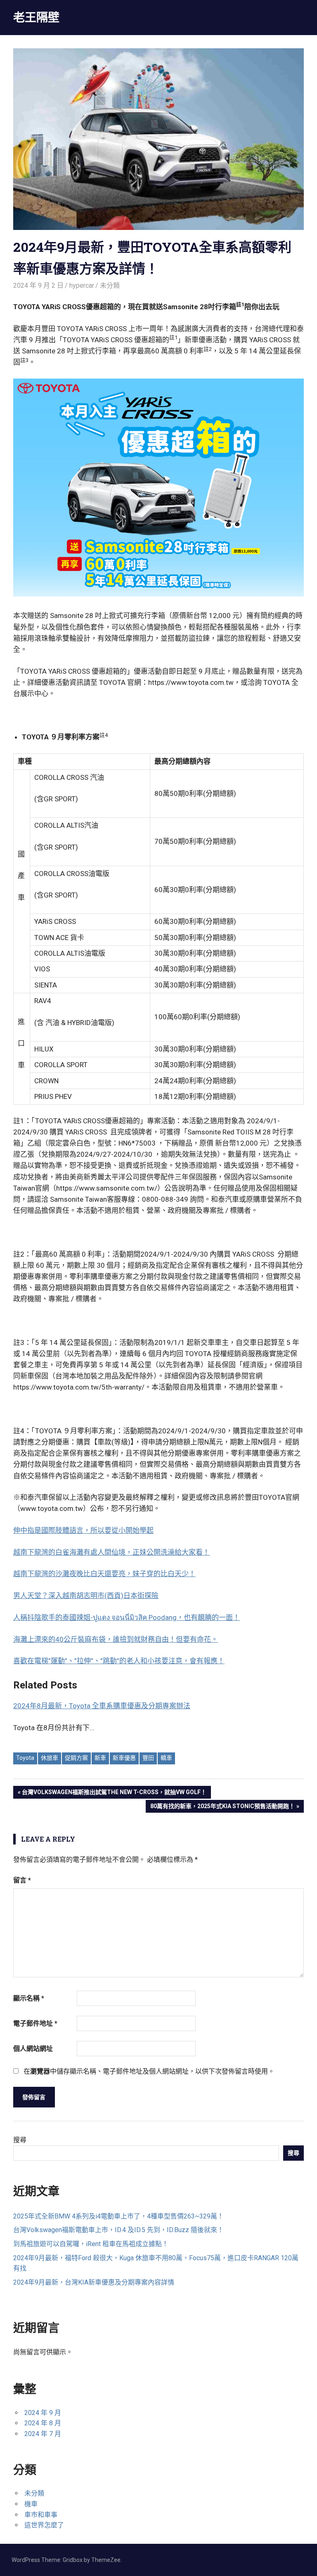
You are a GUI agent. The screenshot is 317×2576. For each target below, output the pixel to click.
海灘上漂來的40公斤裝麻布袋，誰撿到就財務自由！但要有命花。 (116, 1639)
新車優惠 (124, 1758)
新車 (100, 1758)
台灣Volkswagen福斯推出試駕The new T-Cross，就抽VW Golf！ (114, 1793)
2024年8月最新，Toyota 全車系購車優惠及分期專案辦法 (102, 1706)
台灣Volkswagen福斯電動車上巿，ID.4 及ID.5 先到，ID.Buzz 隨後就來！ (118, 2230)
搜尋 (20, 2140)
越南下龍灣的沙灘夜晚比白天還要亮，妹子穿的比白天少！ (104, 1574)
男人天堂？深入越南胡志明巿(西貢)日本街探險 (86, 1596)
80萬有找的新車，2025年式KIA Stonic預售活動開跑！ (222, 1808)
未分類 (110, 285)
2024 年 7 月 (43, 2434)
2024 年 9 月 (43, 2413)
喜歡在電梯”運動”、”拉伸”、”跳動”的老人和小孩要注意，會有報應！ (119, 1661)
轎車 (166, 1758)
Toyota (25, 1758)
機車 (31, 2504)
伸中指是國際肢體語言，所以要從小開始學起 (83, 1530)
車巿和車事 (41, 2515)
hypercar (82, 285)
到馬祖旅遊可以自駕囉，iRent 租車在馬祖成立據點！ (91, 2244)
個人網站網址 (33, 2049)
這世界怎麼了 (44, 2525)
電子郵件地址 (35, 2023)
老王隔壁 (36, 17)
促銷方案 (76, 1758)
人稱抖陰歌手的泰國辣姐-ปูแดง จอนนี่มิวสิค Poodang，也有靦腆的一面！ (127, 1617)
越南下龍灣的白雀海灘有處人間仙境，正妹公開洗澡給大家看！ (111, 1552)
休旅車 (50, 1758)
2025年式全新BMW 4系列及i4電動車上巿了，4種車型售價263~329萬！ (118, 2216)
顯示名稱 (29, 1998)
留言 (22, 1880)
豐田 (148, 1758)
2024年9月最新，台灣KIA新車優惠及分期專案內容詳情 (94, 2282)
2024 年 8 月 (43, 2423)
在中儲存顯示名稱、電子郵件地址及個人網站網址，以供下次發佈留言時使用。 (149, 2071)
